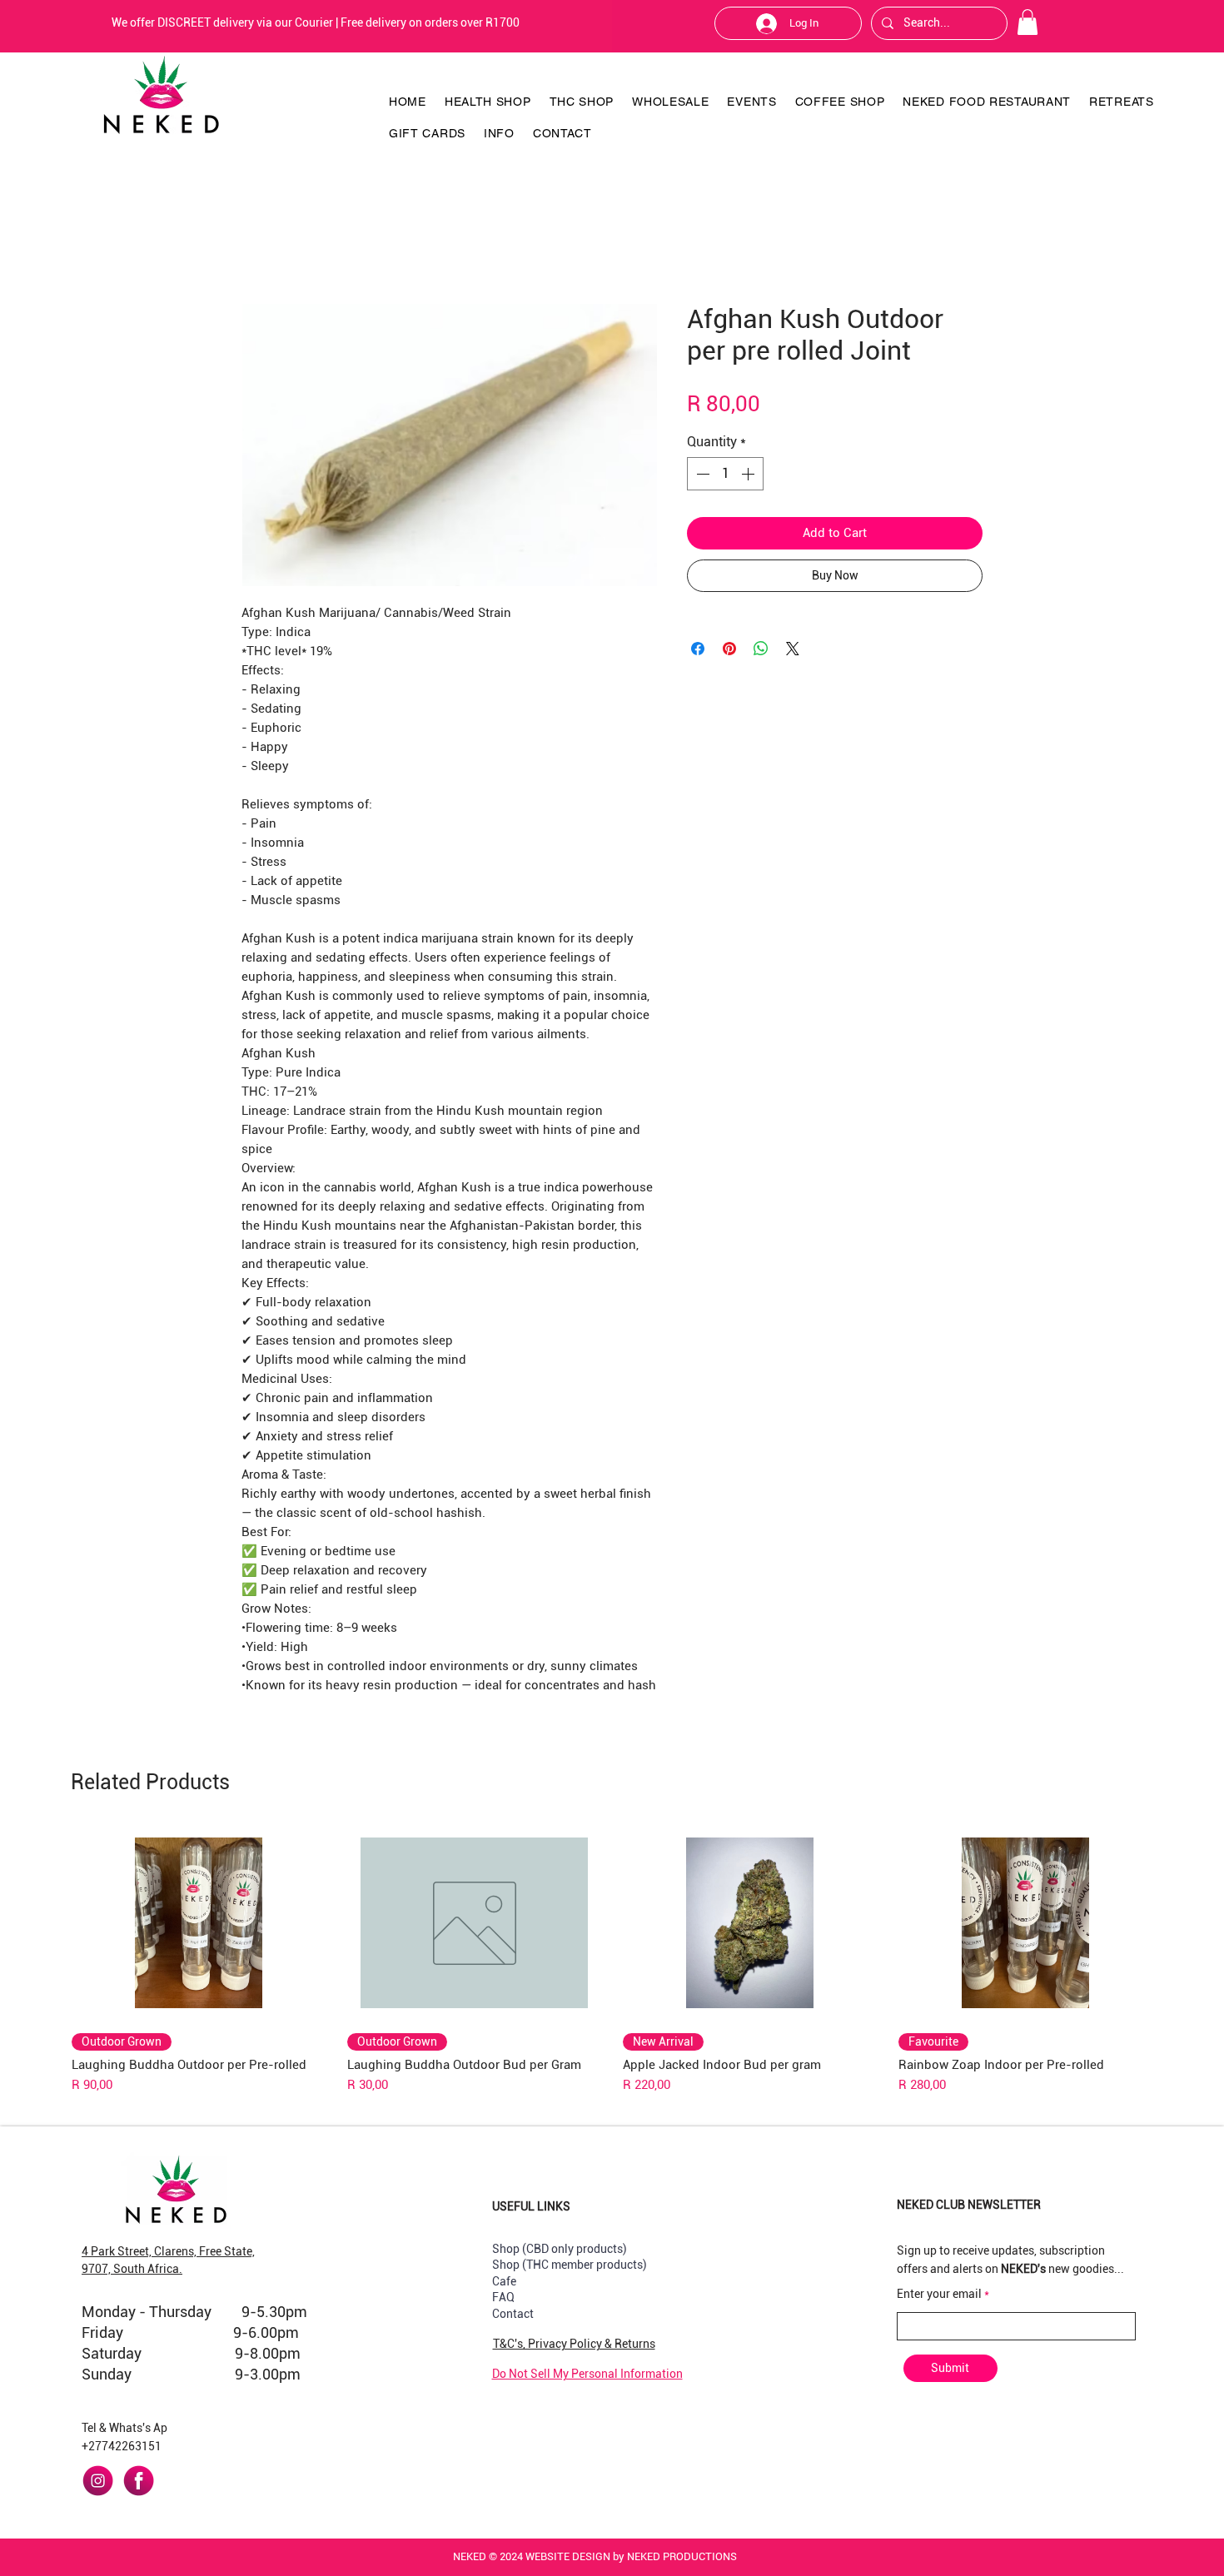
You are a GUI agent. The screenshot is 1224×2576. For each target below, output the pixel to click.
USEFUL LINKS (531, 2206)
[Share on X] (793, 649)
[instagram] (98, 2481)
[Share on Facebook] (698, 649)
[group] (612, 1960)
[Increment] (749, 474)
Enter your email (939, 2294)
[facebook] (139, 2481)
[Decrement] (701, 474)
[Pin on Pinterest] (729, 649)
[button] (1027, 22)
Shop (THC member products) (570, 2265)
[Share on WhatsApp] (761, 649)
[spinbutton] (725, 474)
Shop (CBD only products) (560, 2249)
